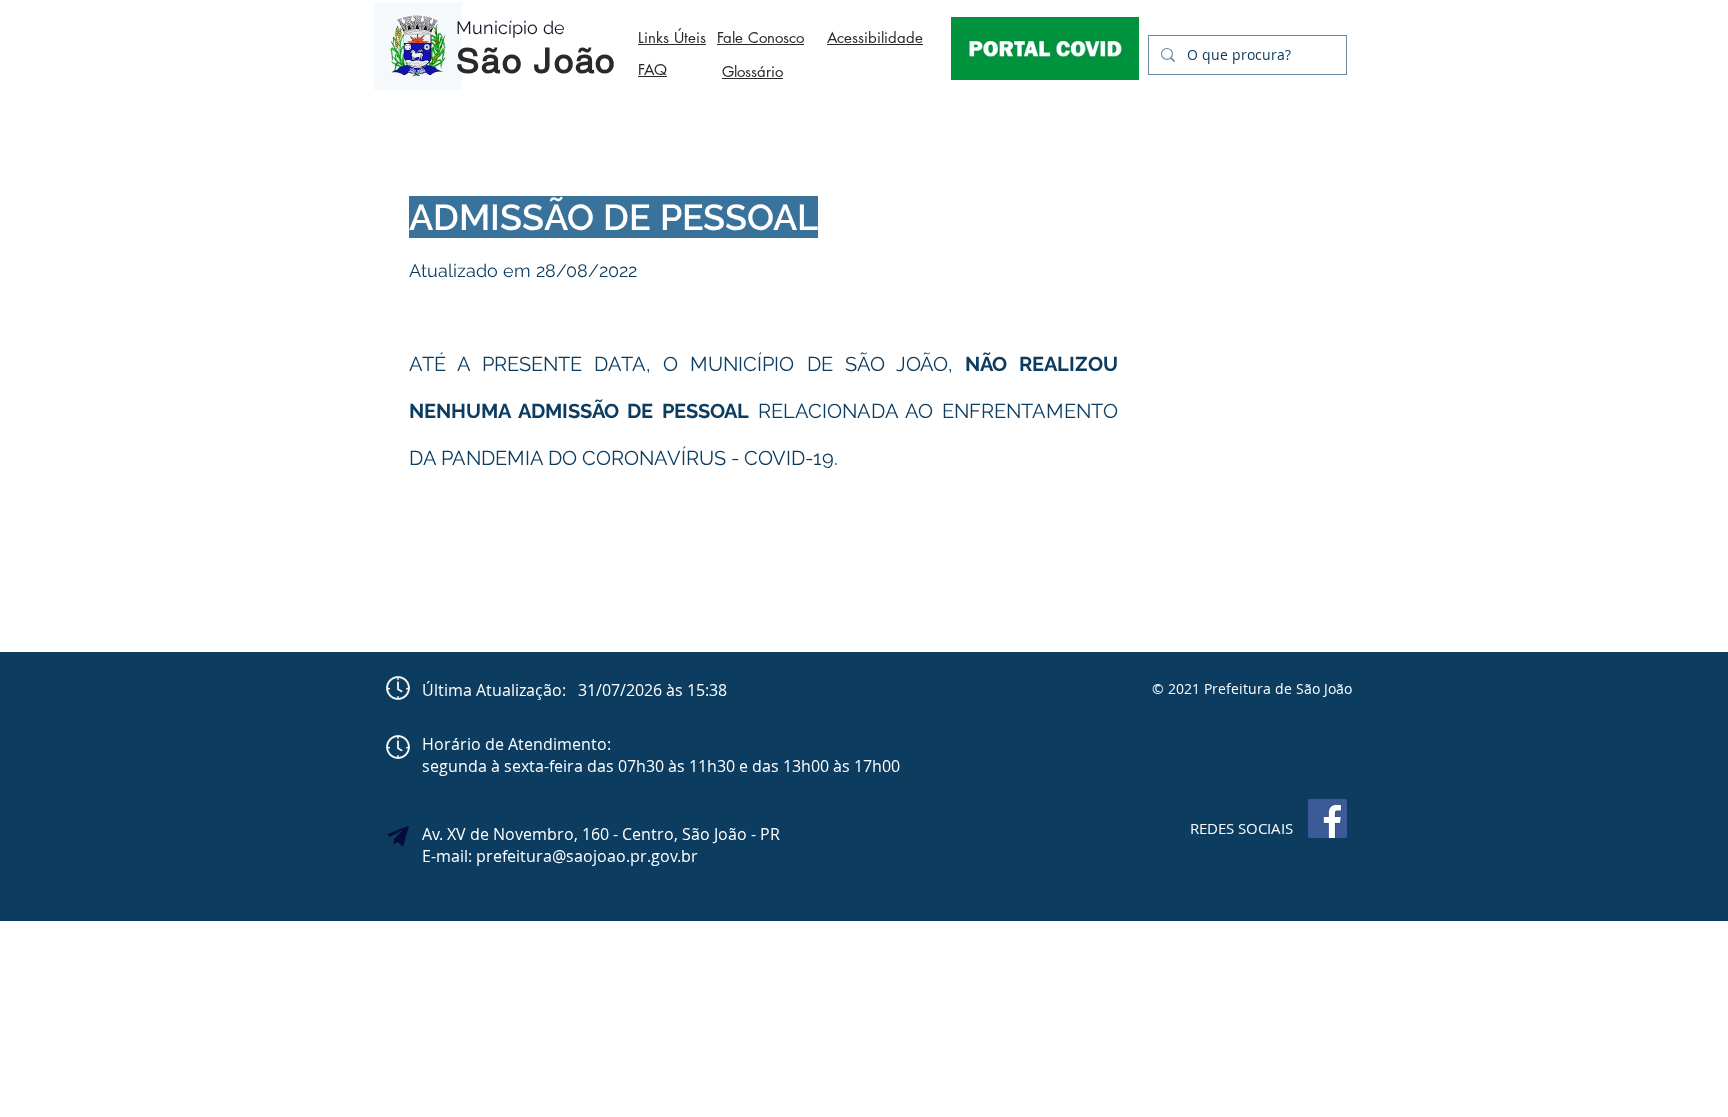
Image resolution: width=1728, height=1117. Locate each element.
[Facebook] (1327, 818)
